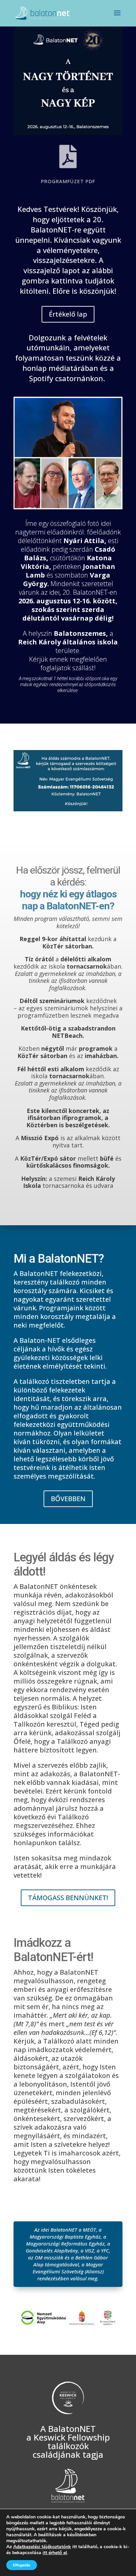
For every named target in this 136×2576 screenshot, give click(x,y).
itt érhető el (55, 2553)
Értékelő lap (68, 314)
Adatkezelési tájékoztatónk (42, 2547)
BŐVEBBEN (68, 1499)
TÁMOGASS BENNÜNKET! (68, 1898)
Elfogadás (22, 2565)
